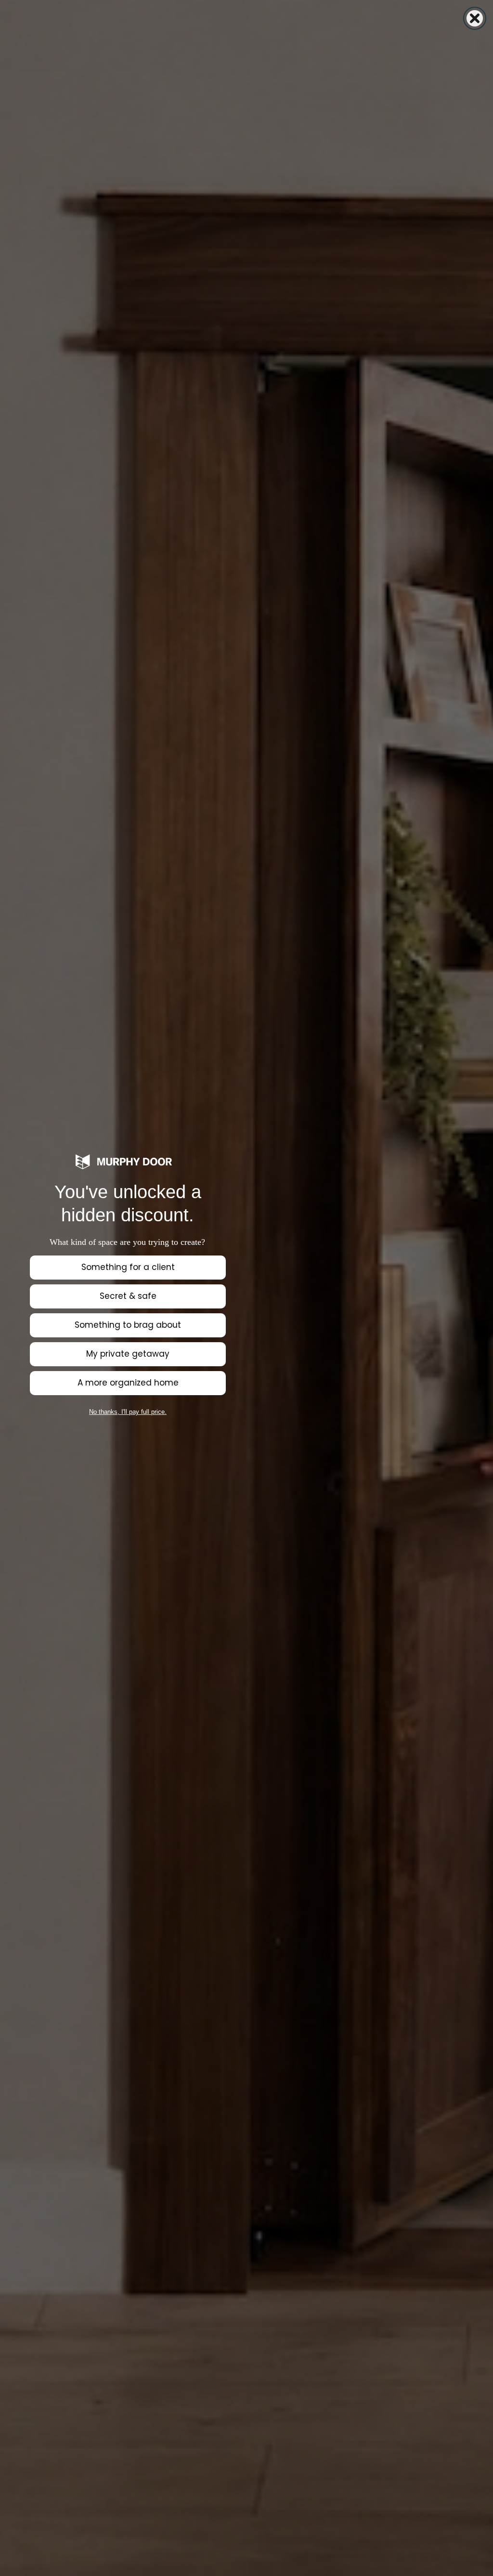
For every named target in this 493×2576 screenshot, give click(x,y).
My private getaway (128, 1354)
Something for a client (128, 1267)
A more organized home (128, 1383)
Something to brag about (128, 1325)
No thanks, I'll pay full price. (128, 1412)
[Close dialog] (475, 18)
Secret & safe (128, 1296)
